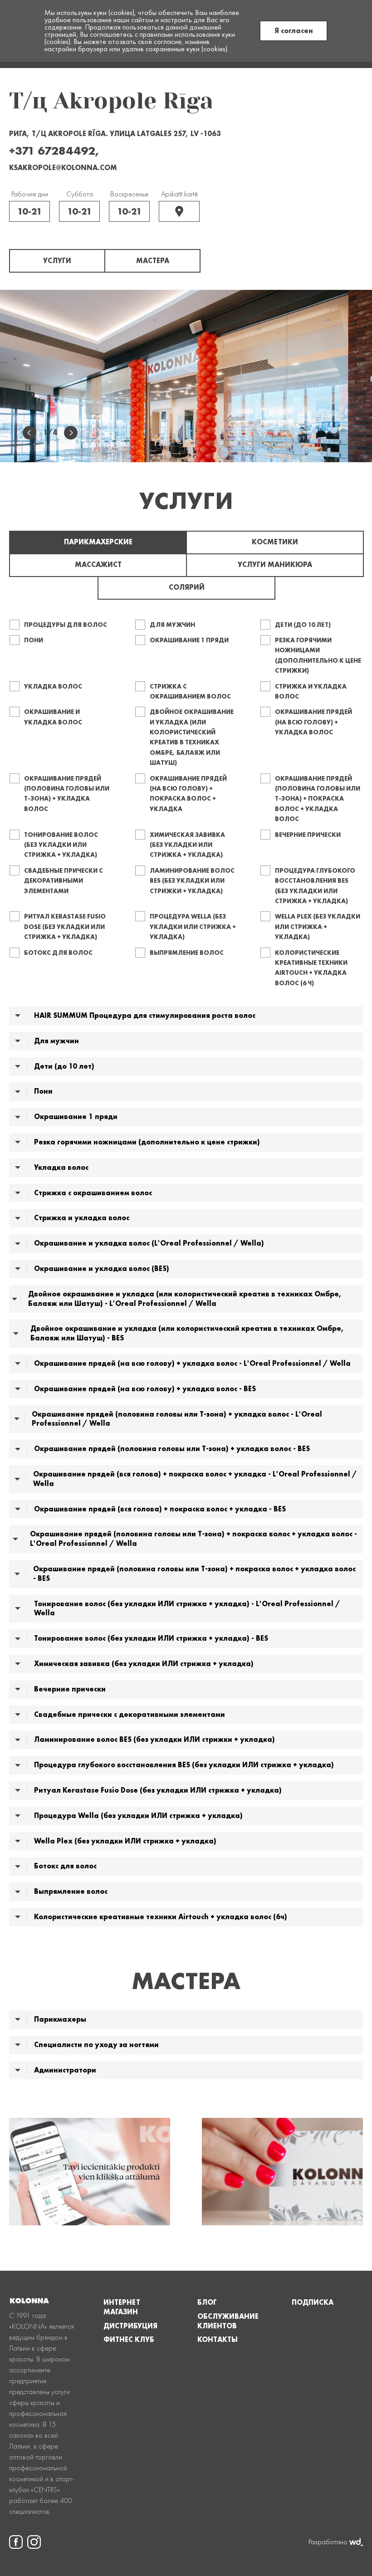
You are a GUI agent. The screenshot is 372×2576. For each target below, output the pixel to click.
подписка (313, 2302)
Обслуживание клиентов (228, 2321)
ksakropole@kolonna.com (63, 168)
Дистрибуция (130, 2326)
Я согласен (294, 31)
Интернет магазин (122, 2307)
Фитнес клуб (129, 2340)
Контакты (218, 2340)
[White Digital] (356, 2542)
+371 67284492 (52, 151)
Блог (207, 2302)
